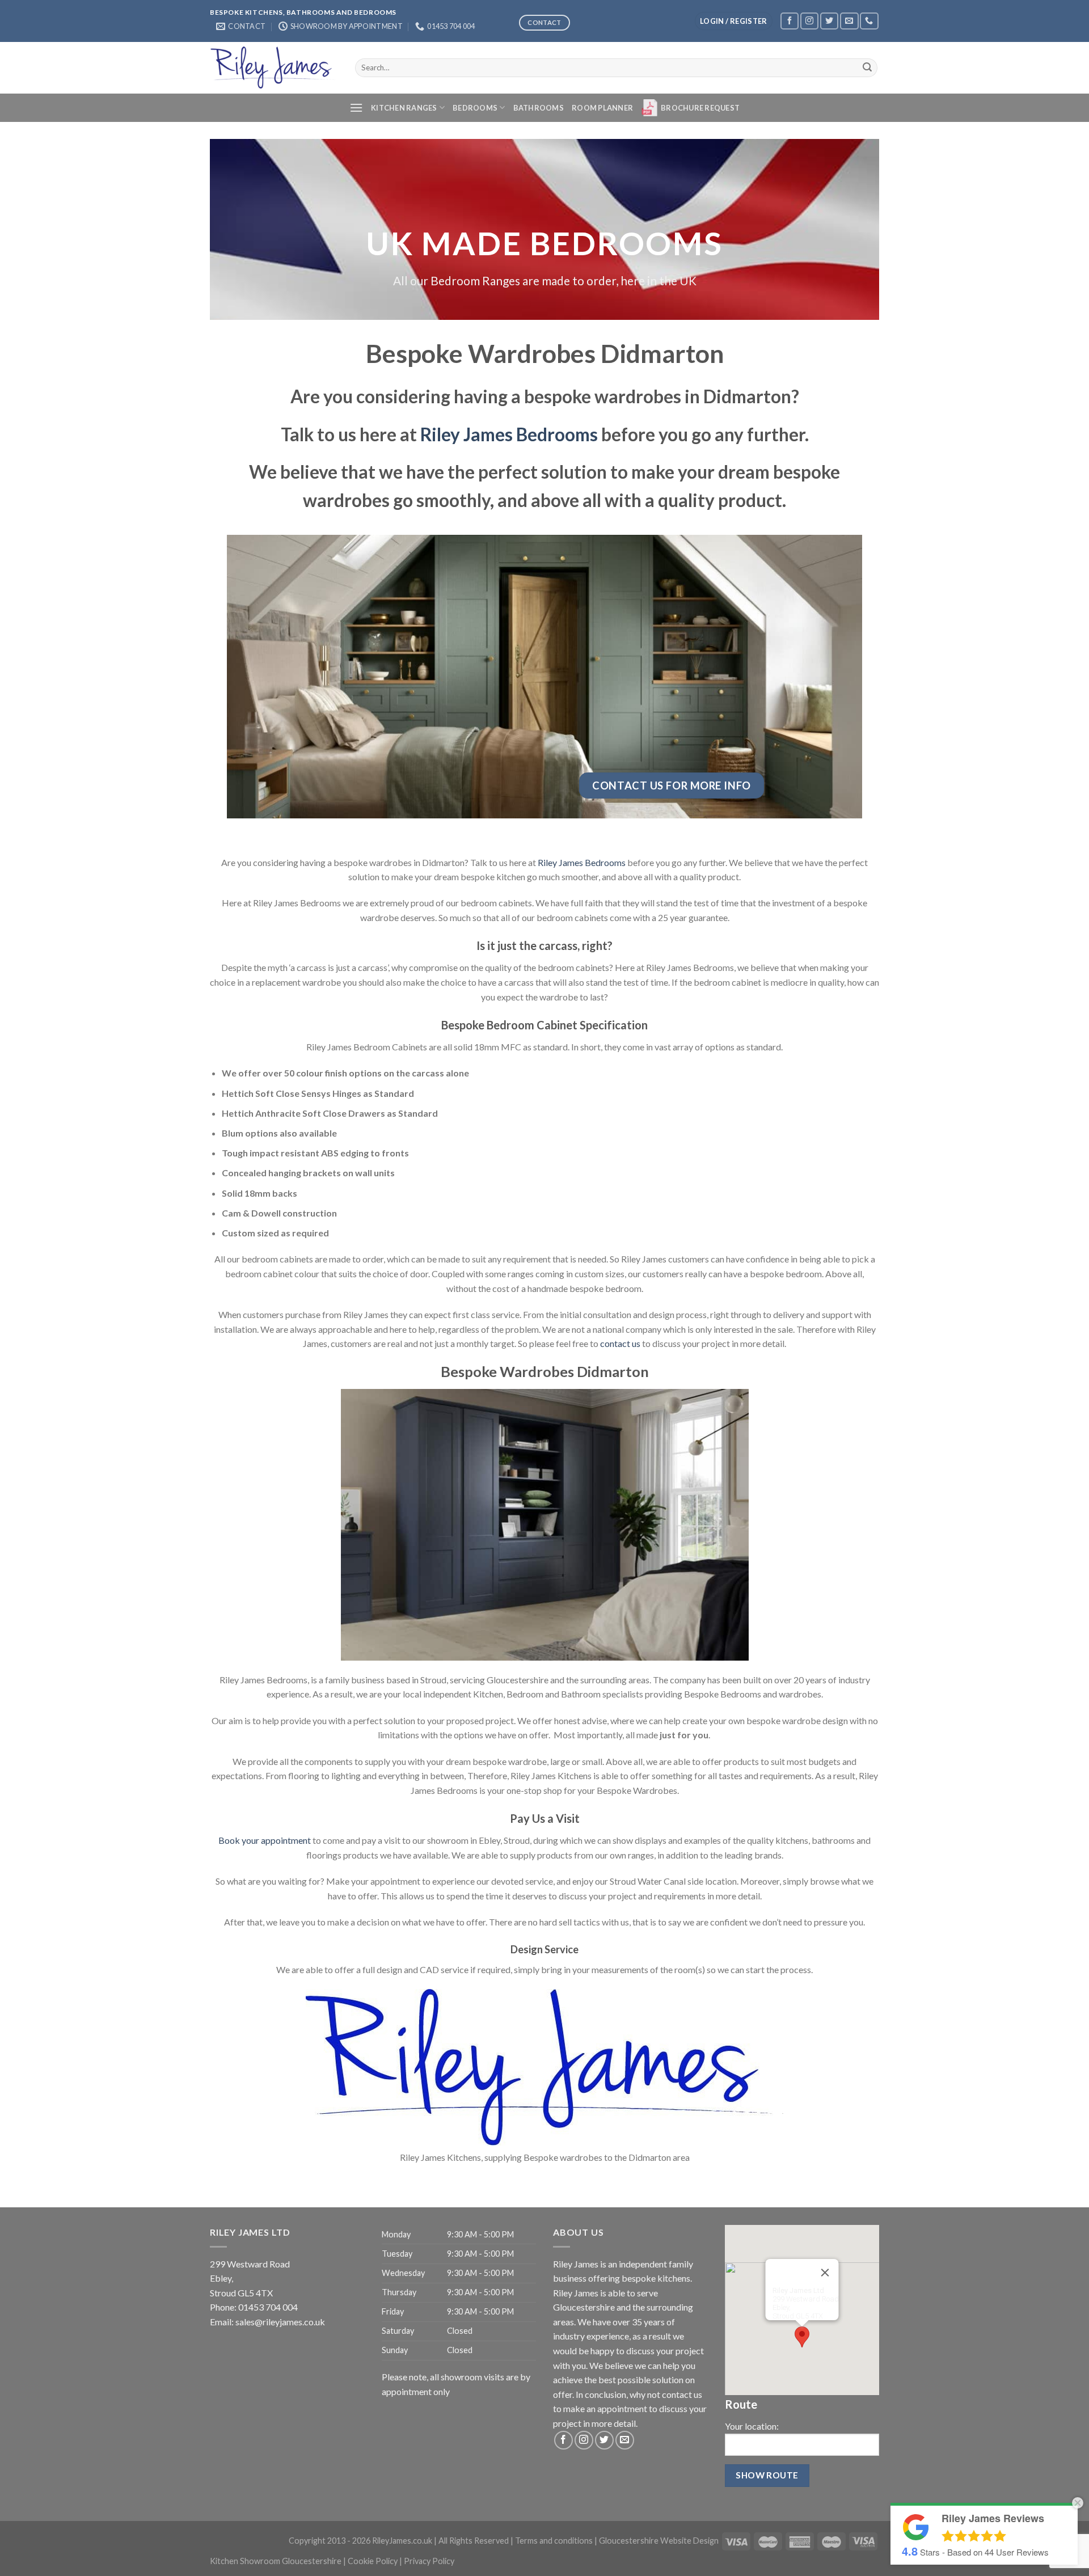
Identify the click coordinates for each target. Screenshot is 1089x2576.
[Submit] (867, 67)
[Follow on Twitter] (829, 21)
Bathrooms (539, 108)
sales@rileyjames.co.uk (280, 2322)
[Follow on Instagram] (809, 21)
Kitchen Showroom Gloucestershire (276, 2561)
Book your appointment (265, 1840)
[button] (802, 2337)
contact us (620, 1343)
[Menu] (356, 107)
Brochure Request (700, 108)
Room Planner (602, 108)
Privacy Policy (429, 2561)
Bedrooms (475, 108)
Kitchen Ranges (404, 108)
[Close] (825, 2273)
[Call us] (869, 21)
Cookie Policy (373, 2561)
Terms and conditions (554, 2541)
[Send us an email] (849, 21)
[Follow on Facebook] (790, 21)
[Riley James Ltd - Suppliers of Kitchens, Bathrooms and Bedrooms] (274, 67)
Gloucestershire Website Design (659, 2541)
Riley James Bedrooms (509, 434)
